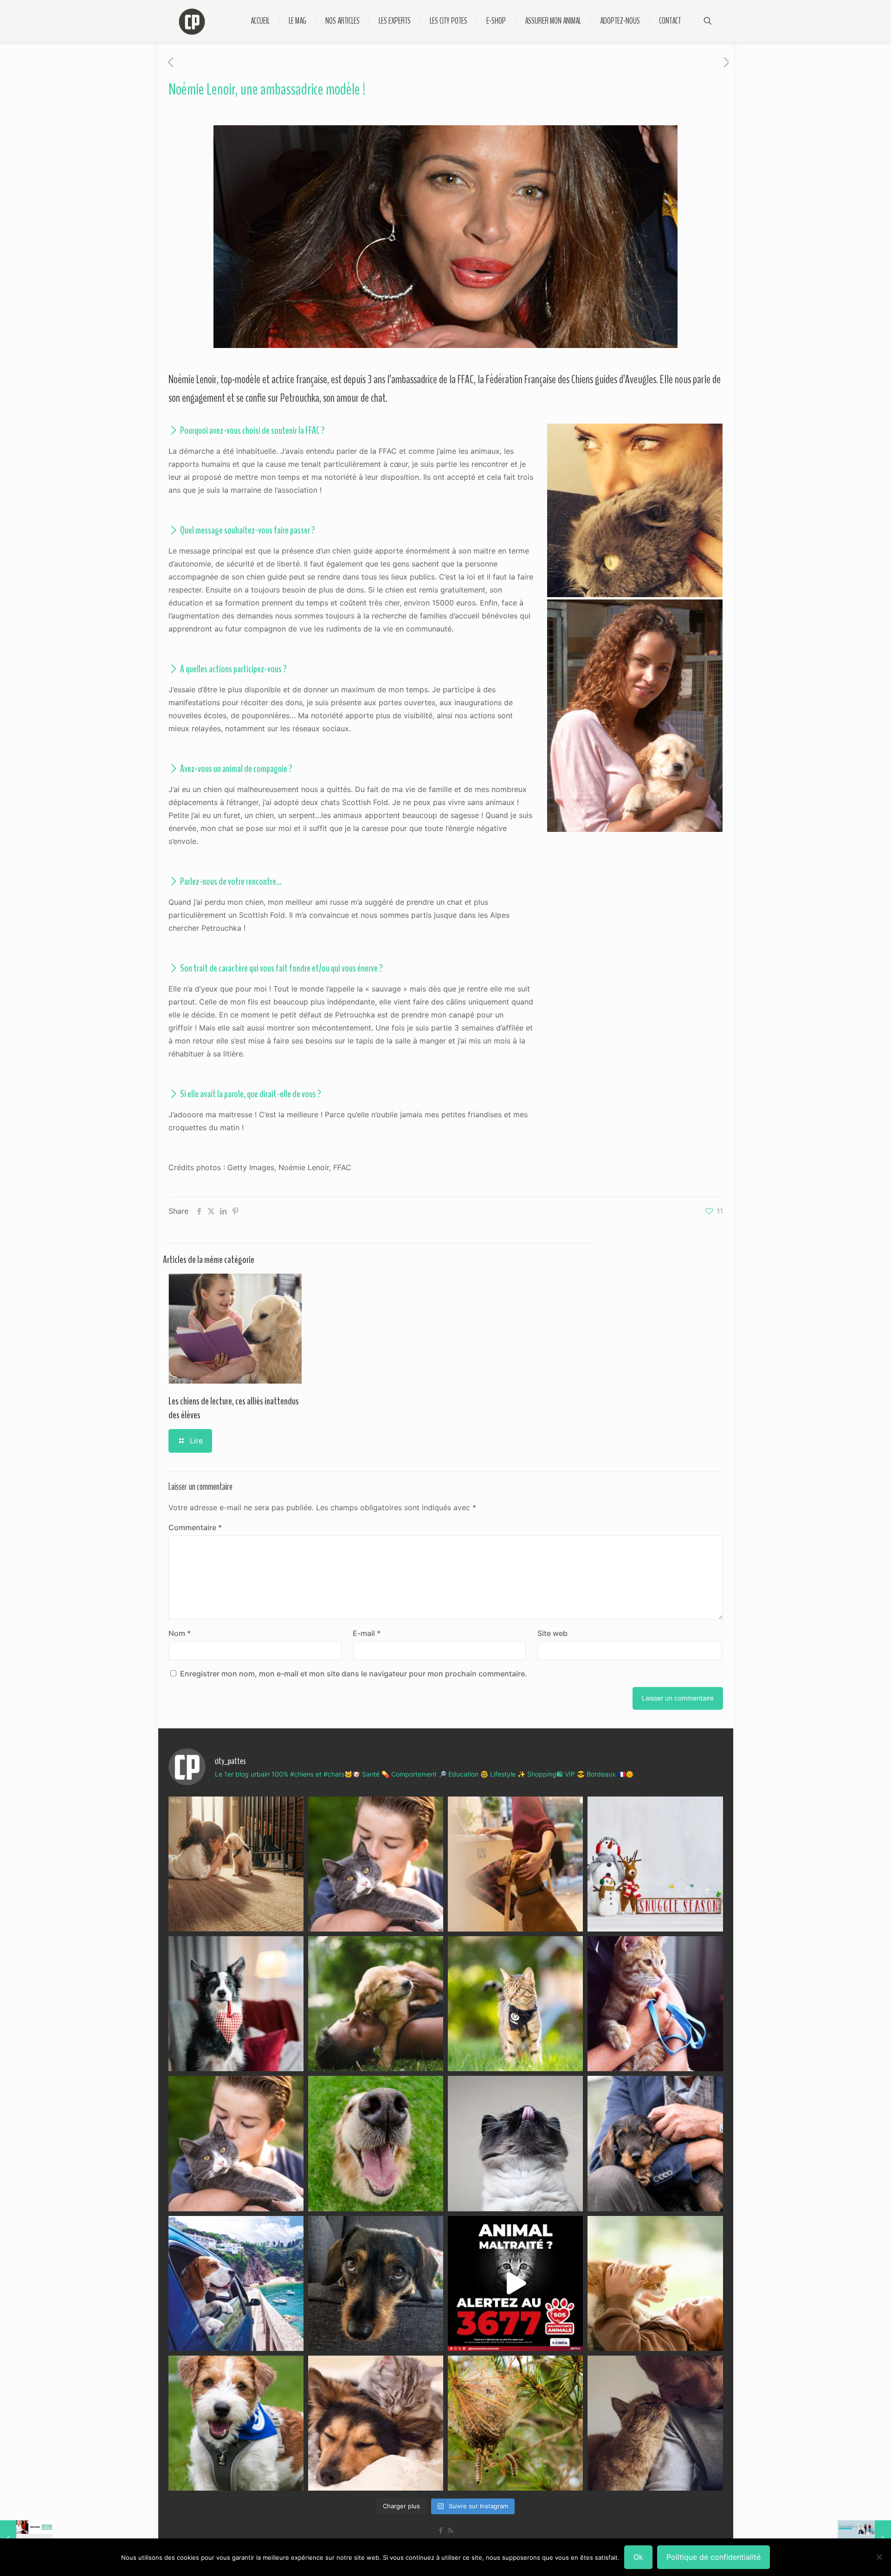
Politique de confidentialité (713, 2557)
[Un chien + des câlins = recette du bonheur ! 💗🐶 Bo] (376, 2143)
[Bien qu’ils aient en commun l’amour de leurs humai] (376, 2423)
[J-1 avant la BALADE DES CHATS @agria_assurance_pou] (515, 2004)
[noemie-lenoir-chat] (635, 510)
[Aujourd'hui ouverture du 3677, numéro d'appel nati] (515, 2283)
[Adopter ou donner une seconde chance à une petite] (655, 2143)
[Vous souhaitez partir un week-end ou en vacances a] (236, 2283)
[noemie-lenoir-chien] (635, 716)
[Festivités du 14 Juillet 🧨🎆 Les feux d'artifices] (376, 2283)
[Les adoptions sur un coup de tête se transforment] (236, 2004)
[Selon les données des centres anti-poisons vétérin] (515, 2423)
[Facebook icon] (441, 2530)
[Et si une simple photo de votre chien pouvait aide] (236, 1864)
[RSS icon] (450, 2530)
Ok (638, 2557)
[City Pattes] (192, 21)
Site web (552, 1633)
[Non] (879, 2557)
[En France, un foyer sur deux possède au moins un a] (655, 2283)
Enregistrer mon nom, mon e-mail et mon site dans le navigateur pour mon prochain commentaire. (354, 1674)
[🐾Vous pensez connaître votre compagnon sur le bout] (376, 1864)
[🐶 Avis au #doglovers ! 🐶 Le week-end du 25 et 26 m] (236, 2423)
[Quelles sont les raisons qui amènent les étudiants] (655, 2004)
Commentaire (195, 1527)
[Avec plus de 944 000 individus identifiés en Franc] (655, 2423)
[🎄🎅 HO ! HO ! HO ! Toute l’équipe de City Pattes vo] (655, 1864)
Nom (180, 1633)
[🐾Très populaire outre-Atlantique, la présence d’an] (515, 1864)
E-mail (367, 1633)
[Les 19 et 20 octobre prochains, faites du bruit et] (236, 2143)
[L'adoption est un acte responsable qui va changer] (376, 2004)
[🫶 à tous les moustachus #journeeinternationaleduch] (515, 2143)
